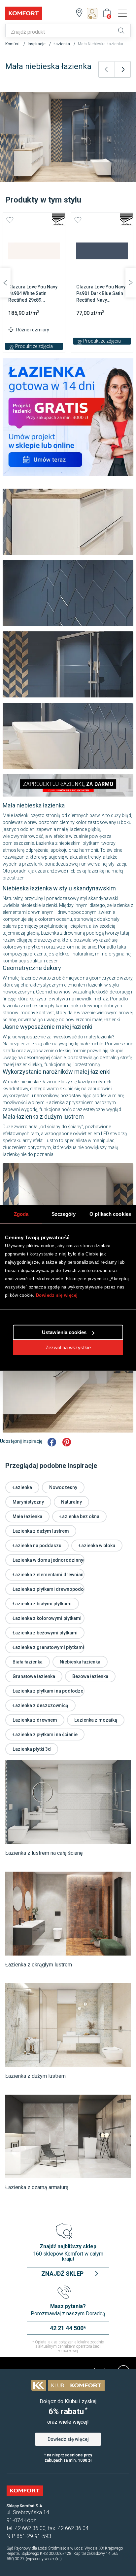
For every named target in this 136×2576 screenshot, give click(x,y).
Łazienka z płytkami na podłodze (48, 1691)
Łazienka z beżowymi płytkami (45, 1633)
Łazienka (62, 44)
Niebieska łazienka (80, 1662)
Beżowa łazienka (90, 1676)
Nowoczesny (63, 1487)
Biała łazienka (28, 1662)
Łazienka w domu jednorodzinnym (50, 1560)
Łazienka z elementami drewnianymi (52, 1575)
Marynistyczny (28, 1502)
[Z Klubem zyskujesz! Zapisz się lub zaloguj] (94, 13)
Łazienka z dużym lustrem (41, 1531)
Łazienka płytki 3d (32, 1749)
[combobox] (60, 32)
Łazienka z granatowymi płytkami (48, 1647)
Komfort (13, 44)
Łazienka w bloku (97, 1546)
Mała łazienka (27, 1516)
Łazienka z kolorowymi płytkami (47, 1618)
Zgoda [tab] (21, 1214)
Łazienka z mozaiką (96, 1720)
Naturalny (71, 1502)
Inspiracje (37, 44)
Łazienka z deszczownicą (40, 1705)
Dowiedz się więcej (57, 1295)
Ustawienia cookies (64, 1332)
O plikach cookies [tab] (110, 1214)
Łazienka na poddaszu (37, 1546)
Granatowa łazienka (34, 1676)
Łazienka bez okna (79, 1516)
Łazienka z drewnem (35, 1720)
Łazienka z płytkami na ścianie (45, 1735)
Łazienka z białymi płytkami (42, 1604)
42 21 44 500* (68, 2328)
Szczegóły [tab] (64, 1214)
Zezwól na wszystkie (68, 1347)
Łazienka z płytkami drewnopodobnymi (55, 1589)
